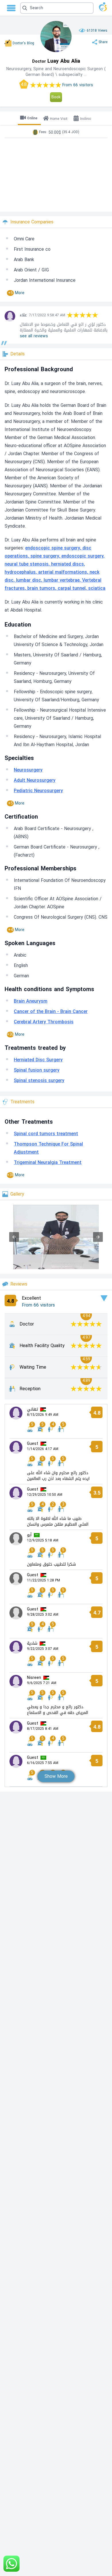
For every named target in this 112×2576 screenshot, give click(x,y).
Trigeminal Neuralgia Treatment (48, 1162)
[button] (57, 8)
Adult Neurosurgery (35, 780)
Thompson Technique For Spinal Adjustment (48, 1148)
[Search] (55, 8)
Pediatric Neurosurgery (38, 791)
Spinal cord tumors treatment (46, 1134)
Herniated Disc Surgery (38, 1060)
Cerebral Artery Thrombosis (44, 1022)
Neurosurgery (28, 770)
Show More (56, 1776)
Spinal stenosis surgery (39, 1080)
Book (56, 97)
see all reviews (34, 336)
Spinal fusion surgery (37, 1070)
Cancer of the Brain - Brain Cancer (51, 1011)
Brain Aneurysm (31, 1001)
